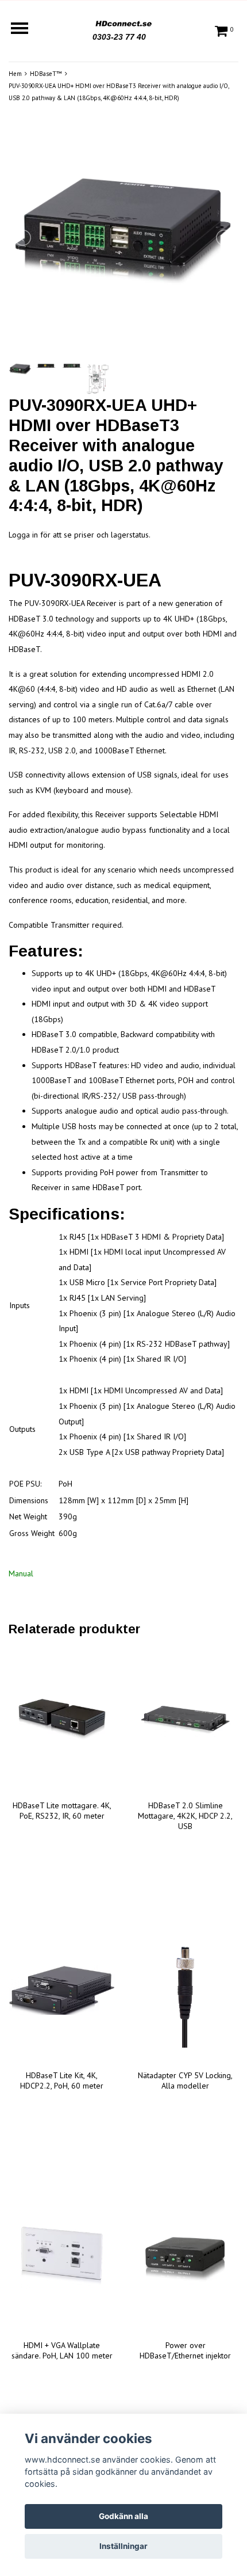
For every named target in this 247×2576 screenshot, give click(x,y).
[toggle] (25, 30)
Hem (15, 74)
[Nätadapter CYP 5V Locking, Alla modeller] (185, 1990)
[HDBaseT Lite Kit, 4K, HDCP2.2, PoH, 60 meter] (62, 1990)
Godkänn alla (123, 2516)
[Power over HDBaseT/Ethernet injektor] (185, 2260)
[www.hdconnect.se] (123, 22)
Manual (21, 1573)
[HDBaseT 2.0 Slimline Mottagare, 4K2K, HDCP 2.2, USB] (185, 1720)
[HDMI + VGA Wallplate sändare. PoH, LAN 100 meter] (62, 2260)
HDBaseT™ (46, 74)
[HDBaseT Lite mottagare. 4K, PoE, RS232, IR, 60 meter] (62, 1720)
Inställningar (123, 2546)
